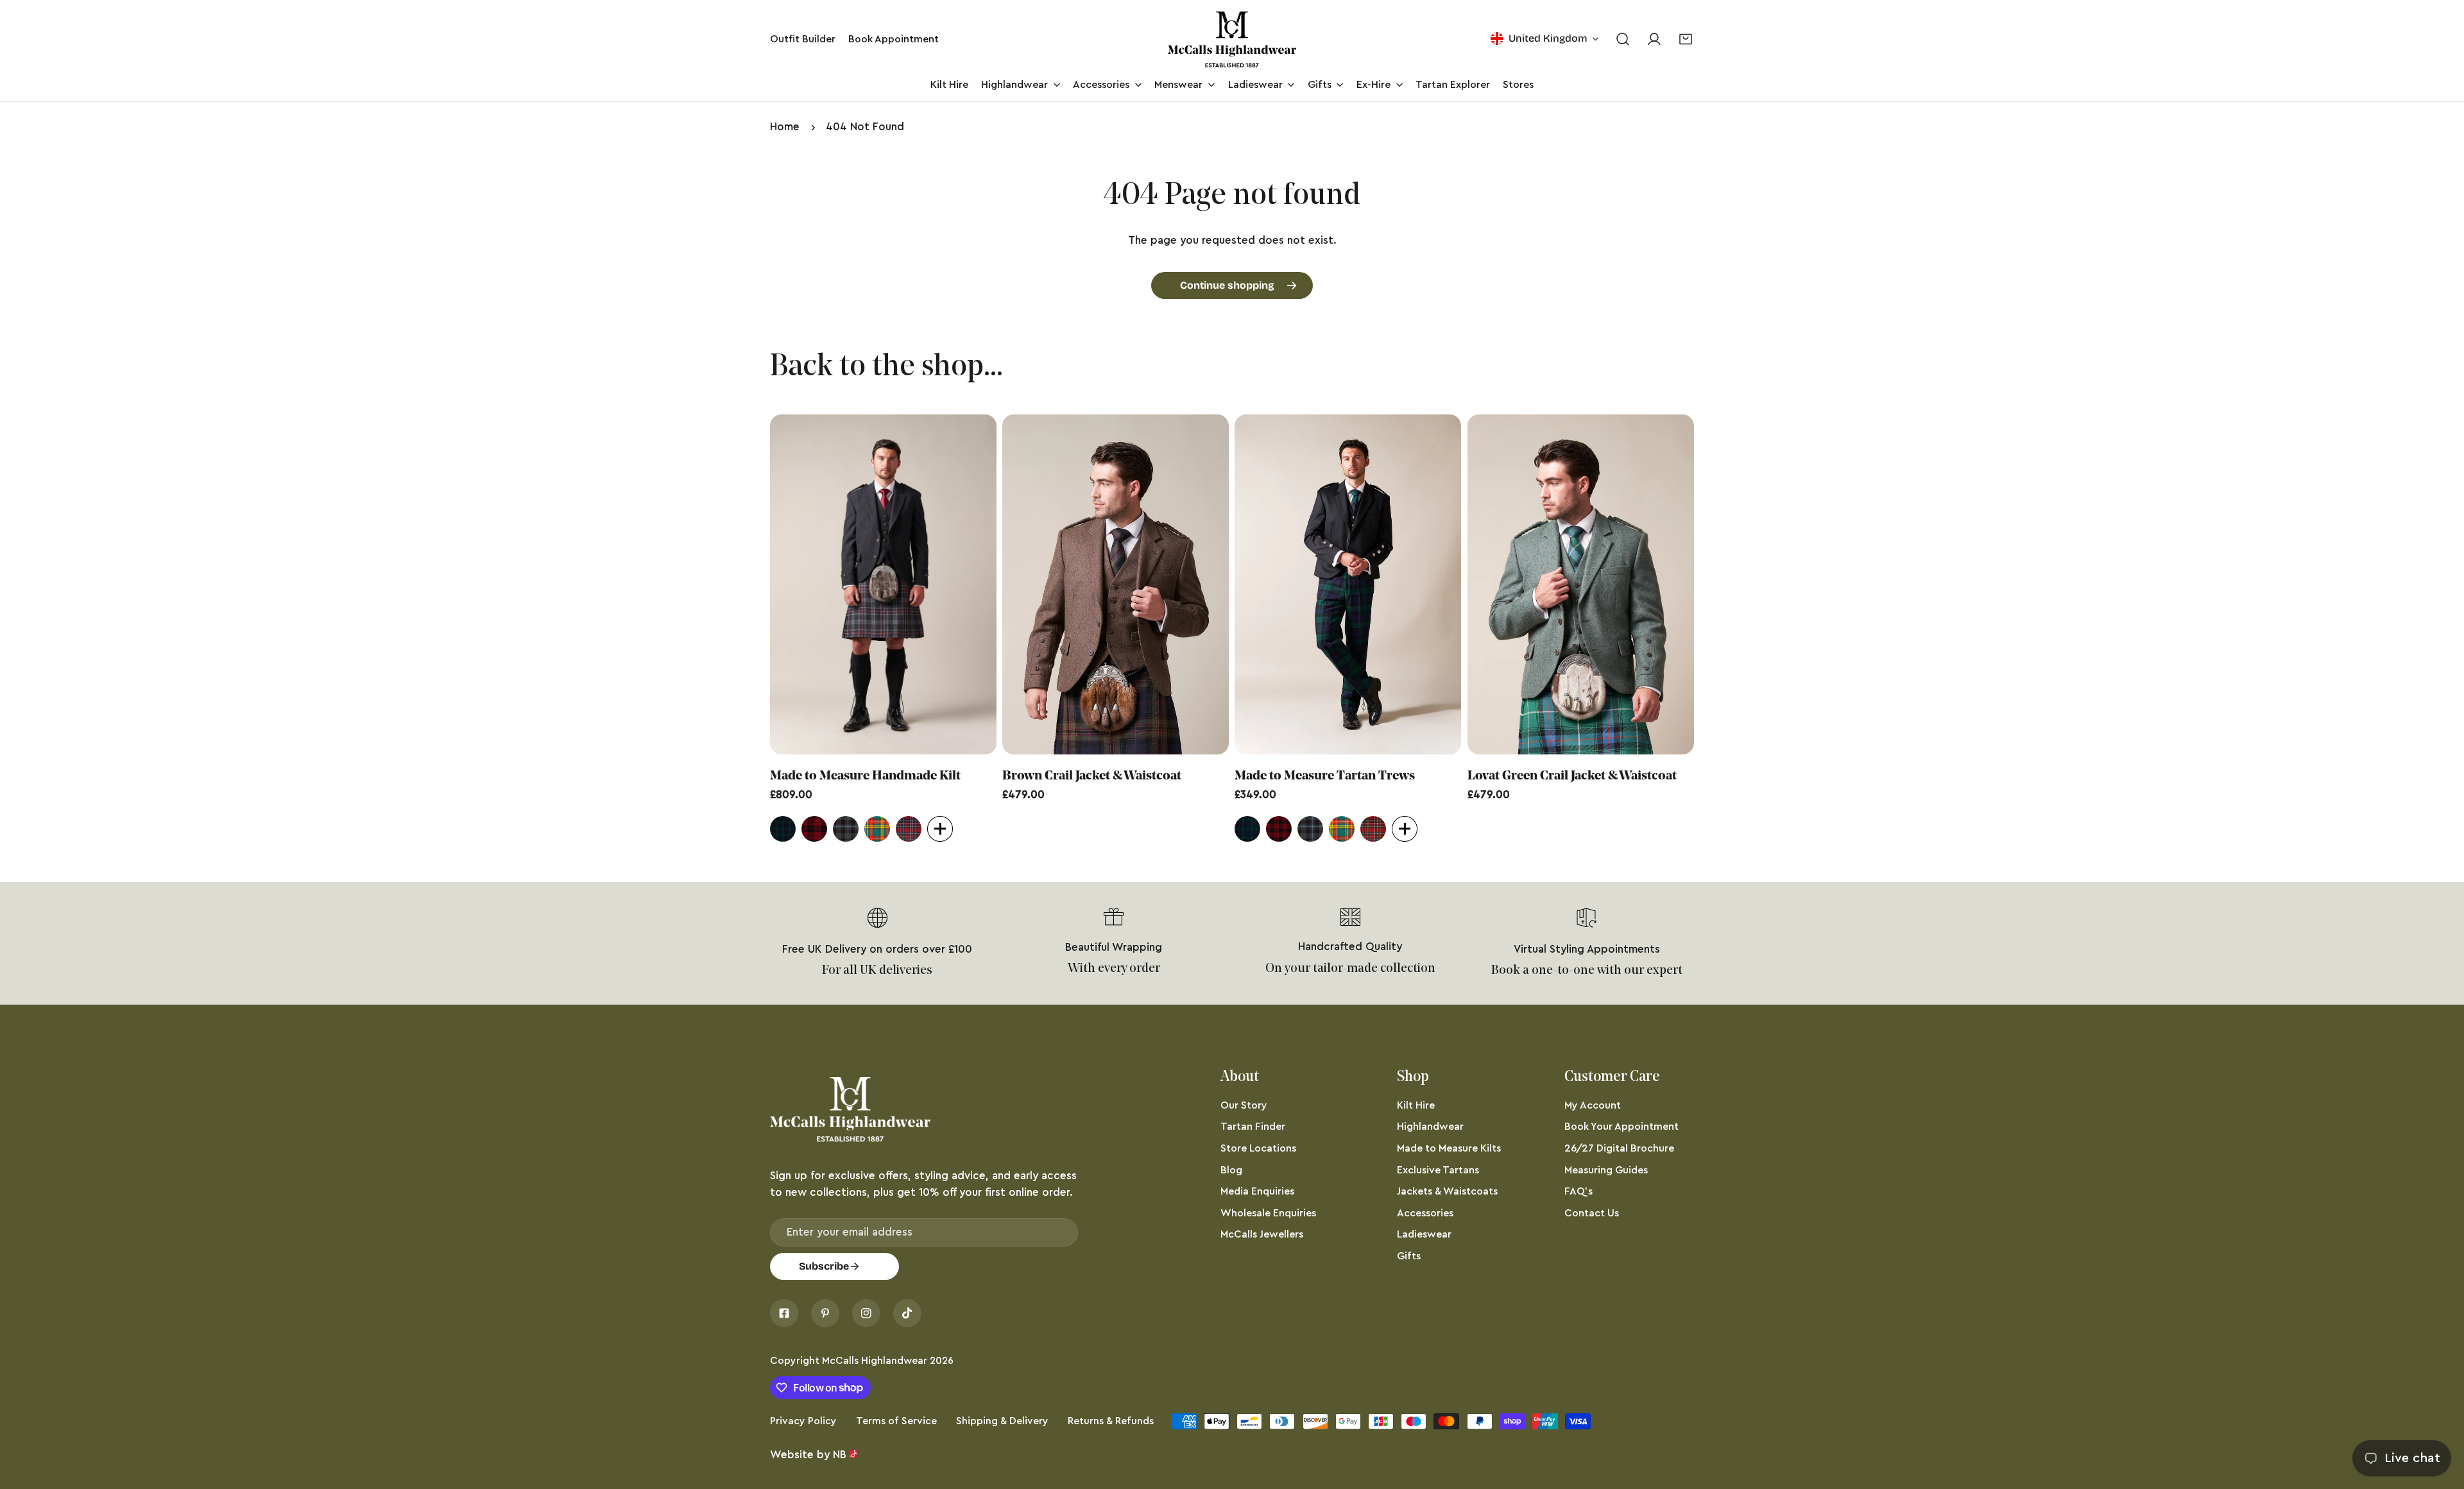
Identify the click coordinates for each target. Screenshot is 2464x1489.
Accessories (1425, 1213)
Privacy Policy (803, 1421)
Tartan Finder (1253, 1127)
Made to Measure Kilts (1449, 1148)
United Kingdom (1548, 38)
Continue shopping (1227, 285)
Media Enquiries (1257, 1191)
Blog (1231, 1170)
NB (840, 1455)
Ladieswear (1424, 1234)
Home (785, 127)
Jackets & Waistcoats (1447, 1191)
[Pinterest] (825, 1313)
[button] (1686, 39)
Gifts (1409, 1256)
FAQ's (1579, 1191)
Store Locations (1258, 1148)
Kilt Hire (1416, 1105)
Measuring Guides (1606, 1170)
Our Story (1244, 1105)
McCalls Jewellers (1262, 1234)
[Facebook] (784, 1313)
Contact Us (1592, 1213)
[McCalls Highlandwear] (1232, 39)
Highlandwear (1430, 1127)
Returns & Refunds (1111, 1421)
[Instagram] (866, 1313)
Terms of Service (896, 1421)
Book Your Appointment (1621, 1127)
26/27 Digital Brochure (1619, 1148)
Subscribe (824, 1266)
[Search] (1622, 39)
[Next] (1728, 587)
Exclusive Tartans (1438, 1170)
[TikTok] (907, 1313)
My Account (1593, 1105)
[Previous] (736, 587)
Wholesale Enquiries (1268, 1213)
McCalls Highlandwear (875, 1361)
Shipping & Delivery (1002, 1421)
